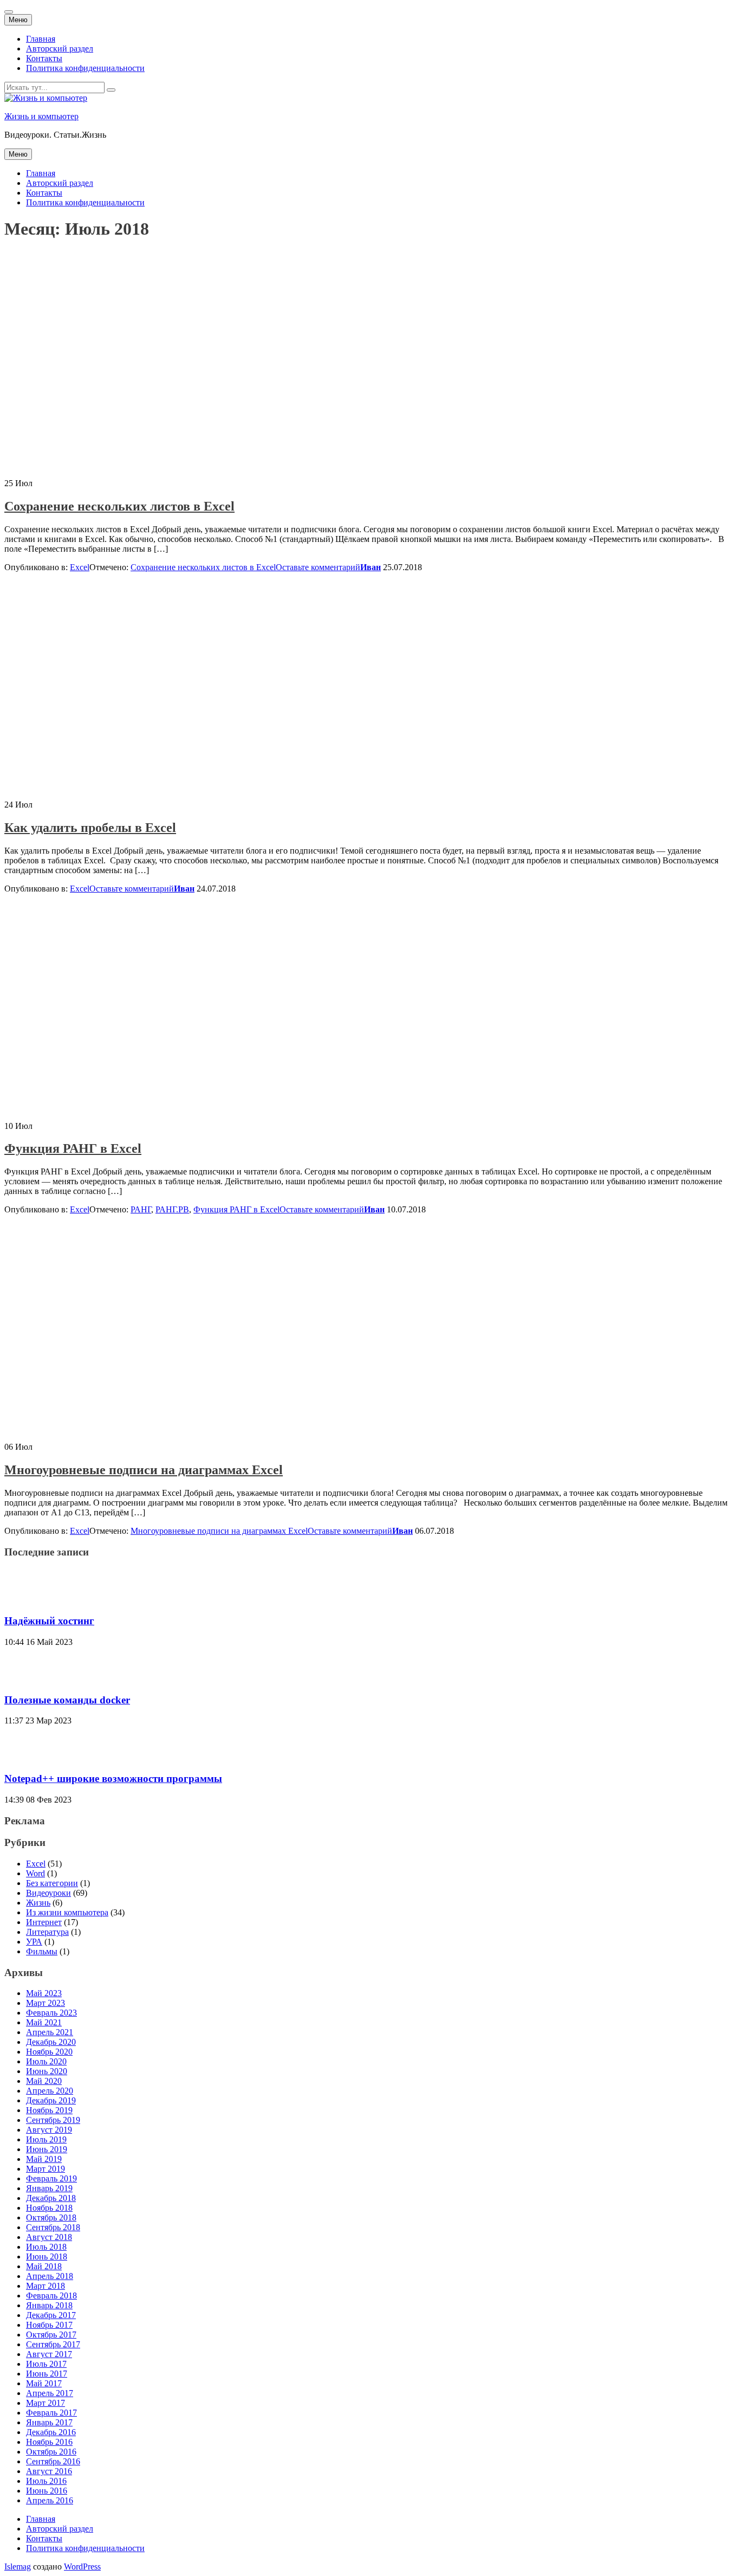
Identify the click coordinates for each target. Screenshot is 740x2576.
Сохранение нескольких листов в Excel (119, 506)
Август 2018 (49, 2237)
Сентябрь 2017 (53, 2344)
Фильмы (42, 1951)
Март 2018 (46, 2286)
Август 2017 (49, 2354)
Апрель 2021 (50, 2032)
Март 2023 (46, 2003)
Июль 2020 (46, 2061)
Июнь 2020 (47, 2071)
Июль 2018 (46, 2247)
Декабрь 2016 (51, 2432)
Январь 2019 (49, 2188)
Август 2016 (49, 2471)
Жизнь (38, 1903)
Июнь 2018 (47, 2257)
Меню (18, 20)
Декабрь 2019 (51, 2100)
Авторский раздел (60, 49)
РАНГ (141, 1209)
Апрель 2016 (50, 2500)
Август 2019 (49, 2130)
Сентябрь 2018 (53, 2227)
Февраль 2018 (51, 2296)
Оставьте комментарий (318, 567)
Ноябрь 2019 (49, 2110)
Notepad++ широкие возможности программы (113, 1778)
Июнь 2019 (47, 2149)
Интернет (44, 1922)
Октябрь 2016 (51, 2452)
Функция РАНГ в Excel (73, 1148)
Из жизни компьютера (67, 1912)
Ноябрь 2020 (49, 2052)
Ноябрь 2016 (49, 2442)
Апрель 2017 (50, 2393)
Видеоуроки (48, 1893)
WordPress (82, 2567)
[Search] (111, 90)
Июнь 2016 (47, 2491)
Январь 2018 (49, 2305)
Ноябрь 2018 (49, 2208)
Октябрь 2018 (51, 2217)
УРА (34, 1942)
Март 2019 (46, 2169)
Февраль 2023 (51, 2013)
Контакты (44, 58)
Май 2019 (44, 2159)
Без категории (52, 1883)
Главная (41, 39)
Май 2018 (44, 2266)
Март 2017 (46, 2403)
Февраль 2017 (51, 2413)
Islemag (18, 2567)
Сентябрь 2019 (53, 2120)
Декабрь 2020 (51, 2042)
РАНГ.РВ (172, 1209)
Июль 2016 (46, 2481)
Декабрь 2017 (51, 2315)
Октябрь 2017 (51, 2335)
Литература (47, 1932)
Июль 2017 (46, 2364)
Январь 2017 (49, 2422)
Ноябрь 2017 (49, 2325)
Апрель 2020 (50, 2091)
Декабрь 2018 (51, 2198)
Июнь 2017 (47, 2374)
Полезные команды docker (67, 1700)
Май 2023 (44, 1993)
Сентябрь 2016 (53, 2461)
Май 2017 (44, 2383)
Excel (80, 567)
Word (35, 1873)
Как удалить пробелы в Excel (90, 828)
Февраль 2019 (51, 2178)
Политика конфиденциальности (85, 68)
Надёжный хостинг (49, 1621)
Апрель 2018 (50, 2276)
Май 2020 (44, 2081)
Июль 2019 (46, 2139)
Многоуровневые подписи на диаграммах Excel (144, 1470)
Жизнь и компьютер (41, 116)
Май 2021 (44, 2022)
